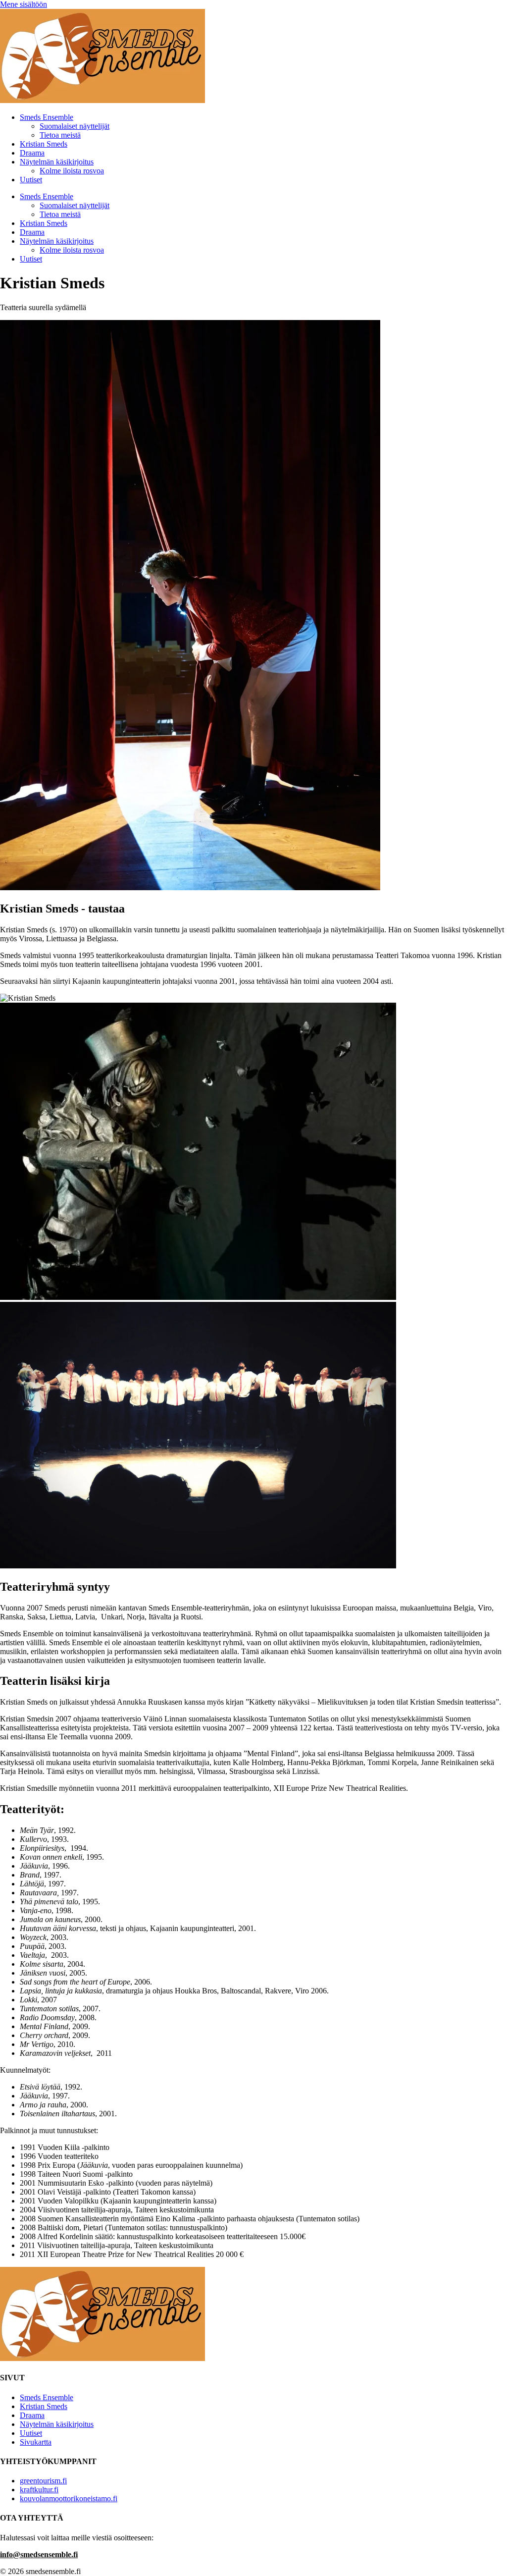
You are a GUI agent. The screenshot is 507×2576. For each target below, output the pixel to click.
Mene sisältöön (24, 4)
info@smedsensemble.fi (39, 2554)
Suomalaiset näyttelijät (75, 126)
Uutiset (31, 180)
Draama (32, 153)
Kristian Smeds (44, 144)
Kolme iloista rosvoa (72, 171)
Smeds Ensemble (47, 117)
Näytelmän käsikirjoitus (57, 162)
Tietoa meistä (60, 135)
